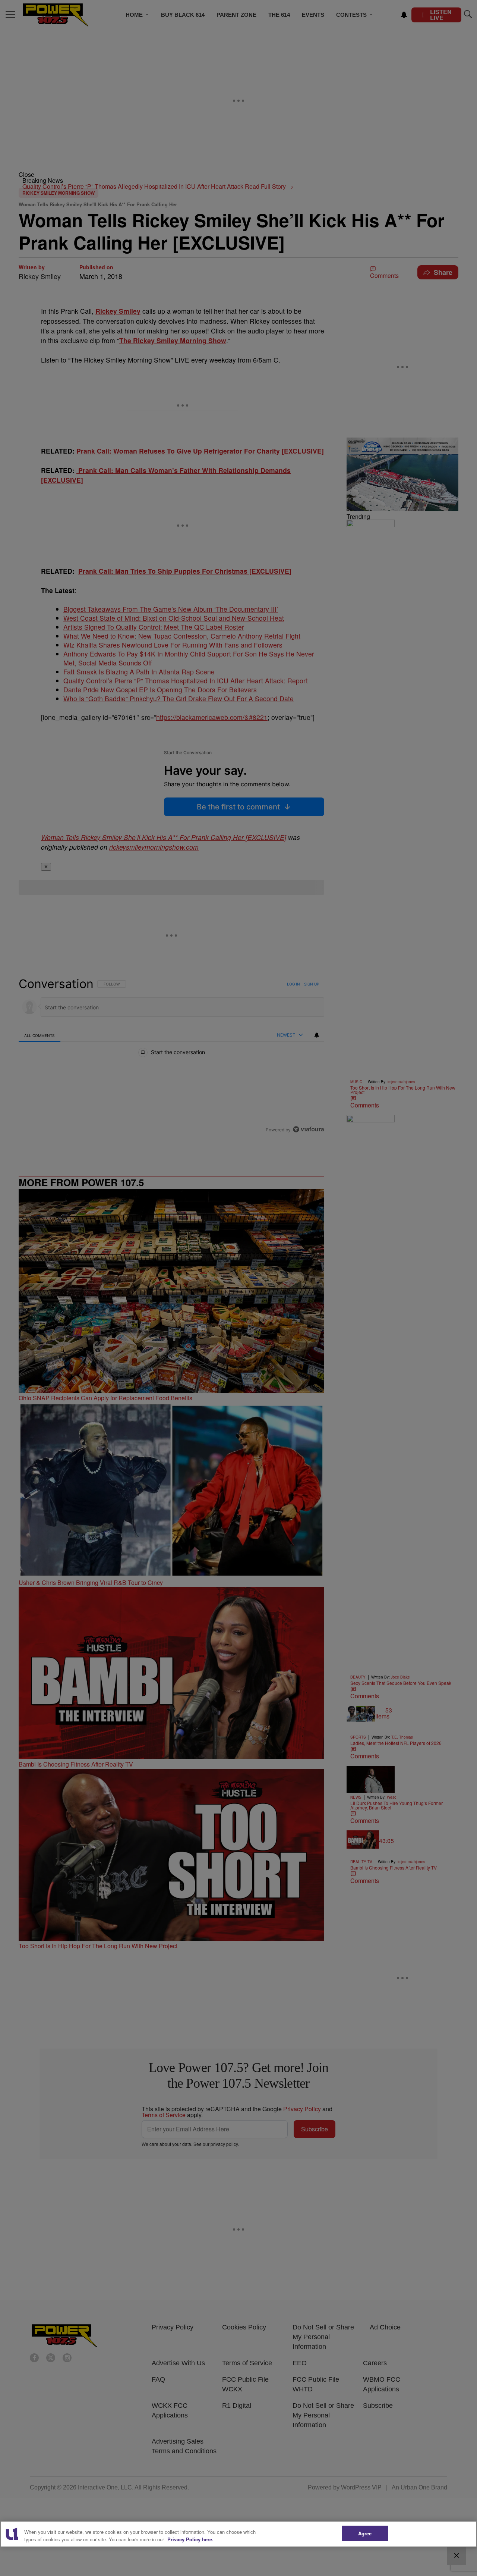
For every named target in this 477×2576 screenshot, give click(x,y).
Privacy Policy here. (190, 2539)
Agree (365, 2533)
